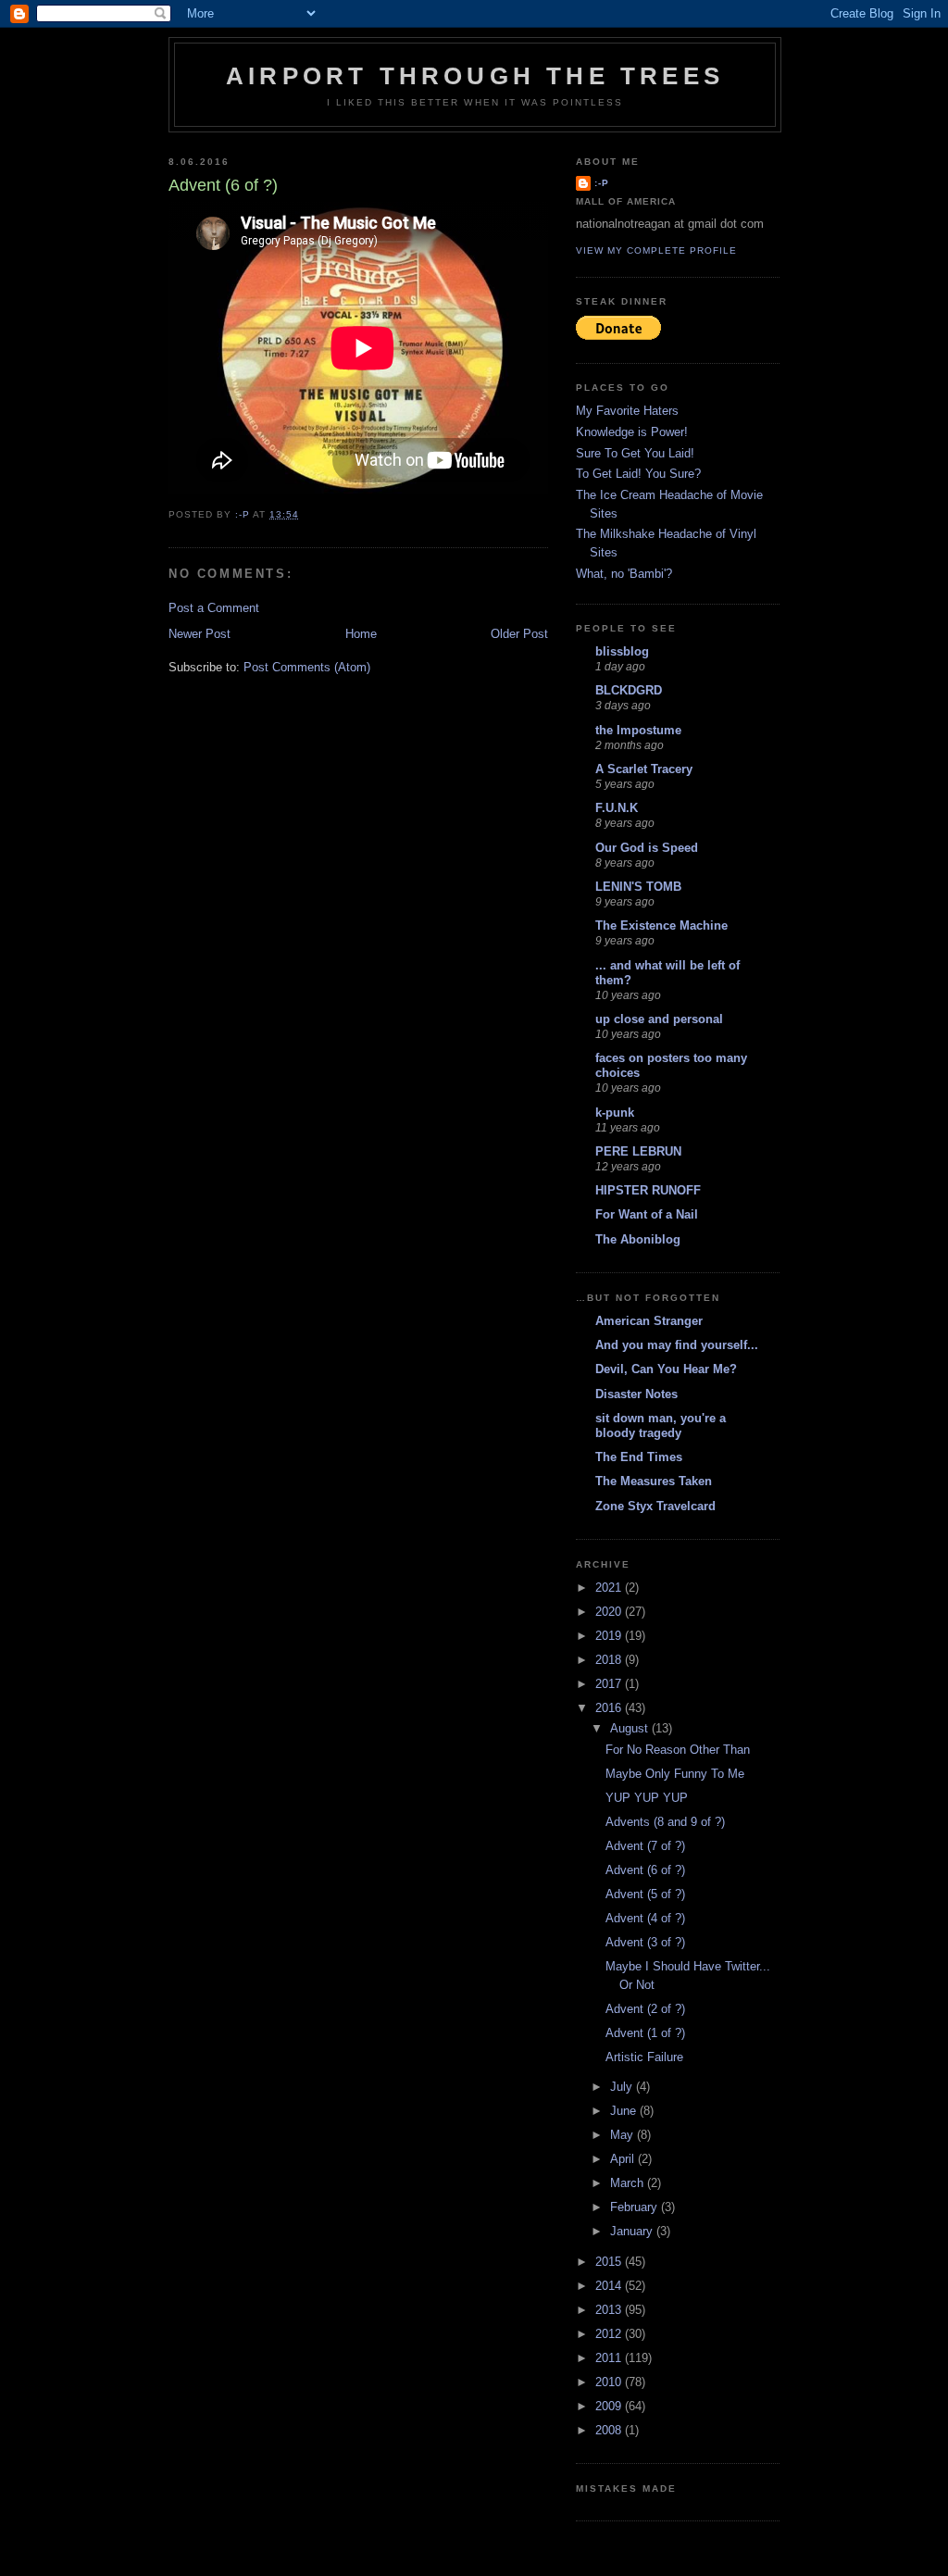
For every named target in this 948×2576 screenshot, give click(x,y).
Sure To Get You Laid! (635, 453)
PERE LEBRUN (638, 1151)
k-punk (615, 1113)
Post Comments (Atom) (307, 667)
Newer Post (200, 634)
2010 (610, 2382)
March (629, 2183)
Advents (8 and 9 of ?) (665, 1822)
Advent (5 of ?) (645, 1894)
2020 (610, 1612)
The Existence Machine (661, 925)
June (625, 2111)
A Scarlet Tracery (644, 769)
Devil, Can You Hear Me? (666, 1369)
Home (361, 634)
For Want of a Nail (647, 1214)
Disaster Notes (636, 1394)
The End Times (639, 1457)
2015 (610, 2262)
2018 (610, 1660)
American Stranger (649, 1321)
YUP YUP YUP (647, 1798)
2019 (610, 1636)
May (624, 2135)
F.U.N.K (617, 808)
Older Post (519, 634)
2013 (610, 2310)
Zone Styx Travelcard (655, 1506)
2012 (610, 2334)
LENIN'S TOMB (638, 887)
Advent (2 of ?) (645, 2009)
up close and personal (659, 1019)
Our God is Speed (647, 848)
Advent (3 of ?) (645, 1942)
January (633, 2231)
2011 (610, 2358)
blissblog (622, 651)
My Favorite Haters (627, 411)
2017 (610, 1684)
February (636, 2207)
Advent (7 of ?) (645, 1846)
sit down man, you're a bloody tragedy (661, 1426)
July (623, 2087)
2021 (610, 1588)
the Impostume (638, 730)
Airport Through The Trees (475, 76)
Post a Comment (214, 608)
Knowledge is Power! (632, 432)
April (624, 2159)
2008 (610, 2430)
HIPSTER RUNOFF (648, 1190)
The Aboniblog (638, 1239)
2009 (610, 2406)
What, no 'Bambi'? (624, 574)
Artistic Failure (644, 2057)
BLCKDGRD (629, 690)
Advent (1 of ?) (645, 2033)
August (631, 1728)
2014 (610, 2286)
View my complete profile (656, 250)
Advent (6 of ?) (645, 1870)
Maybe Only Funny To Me (675, 1774)
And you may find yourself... (677, 1345)
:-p (602, 183)
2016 (610, 1708)
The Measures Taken (654, 1481)
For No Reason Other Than (678, 1750)
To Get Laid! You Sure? (638, 474)
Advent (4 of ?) (645, 1918)
